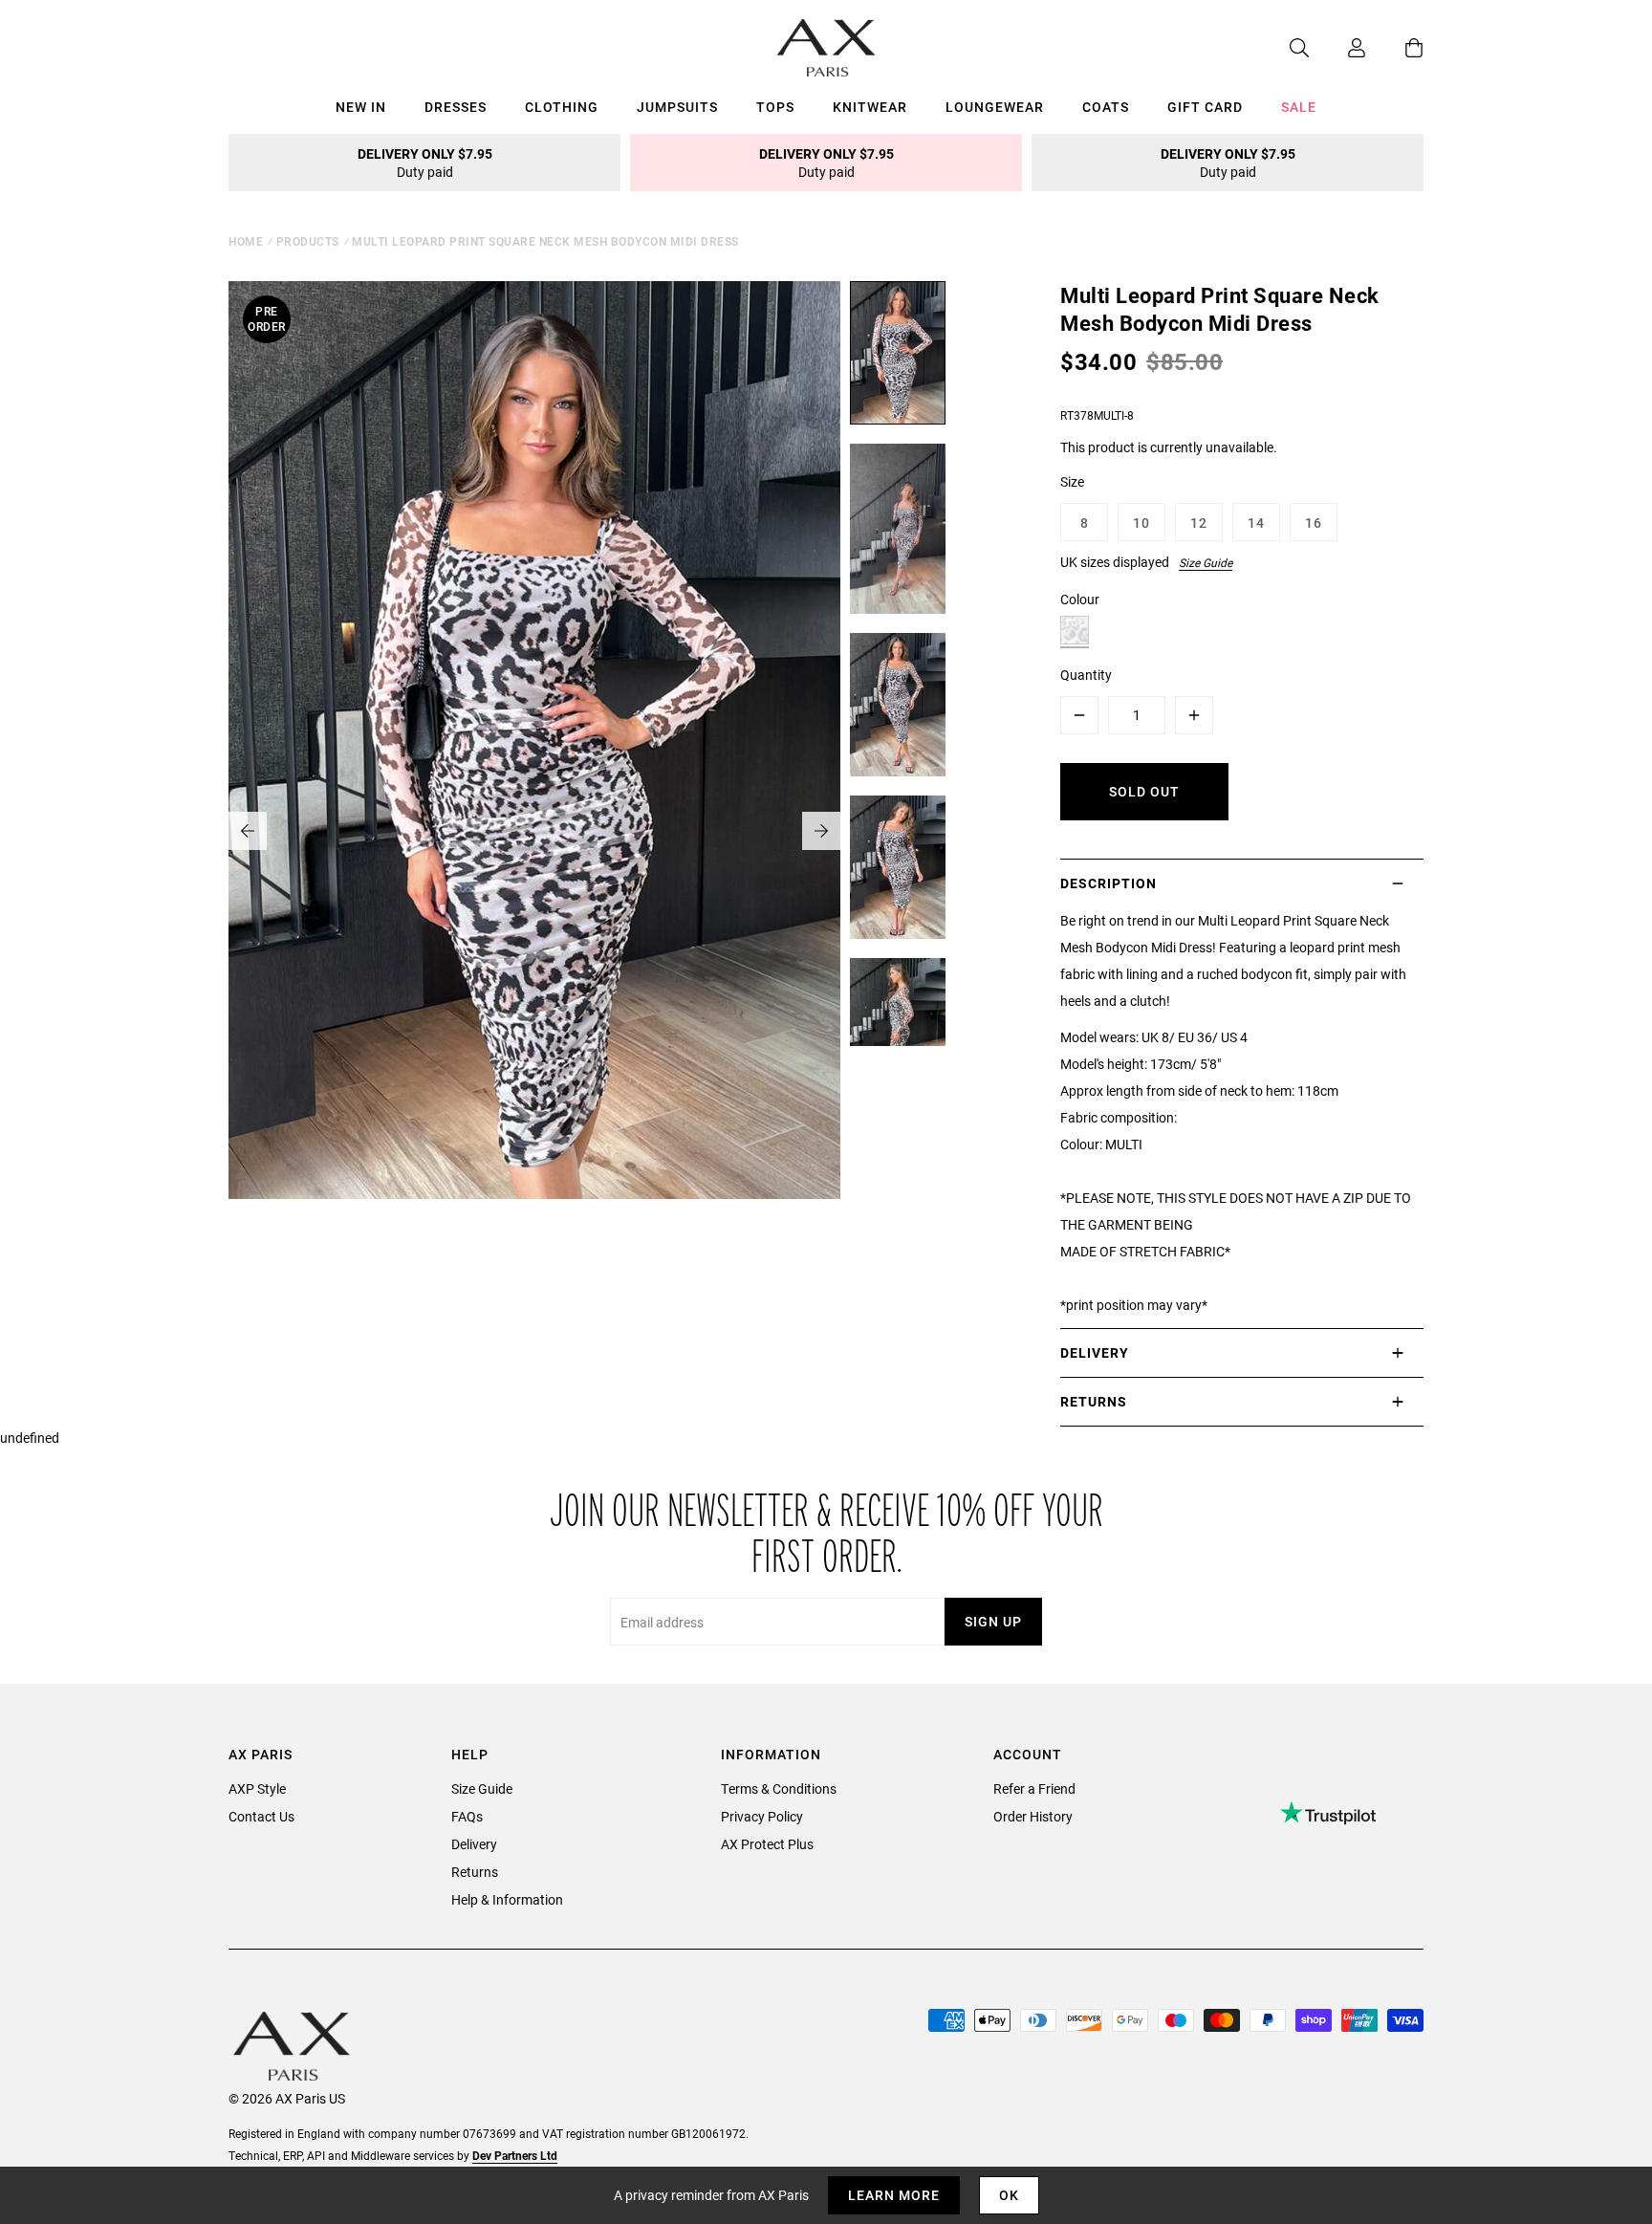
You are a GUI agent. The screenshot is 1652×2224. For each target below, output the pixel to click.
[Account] (1337, 48)
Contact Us (261, 1816)
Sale (1299, 107)
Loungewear (995, 107)
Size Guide (1206, 562)
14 (1256, 523)
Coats (1106, 107)
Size (1072, 481)
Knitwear (870, 107)
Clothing (562, 107)
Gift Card (1205, 107)
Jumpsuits (677, 107)
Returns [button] (1094, 1401)
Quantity (1086, 675)
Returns (475, 1872)
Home (246, 241)
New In (361, 107)
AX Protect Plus (767, 1844)
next (821, 831)
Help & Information (507, 1899)
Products (308, 241)
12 (1199, 523)
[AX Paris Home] (826, 48)
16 (1314, 523)
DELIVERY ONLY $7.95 (425, 163)
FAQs (467, 1816)
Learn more (894, 2195)
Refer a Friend (1034, 1788)
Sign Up (993, 1621)
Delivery (474, 1844)
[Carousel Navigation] (534, 831)
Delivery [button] (1095, 1352)
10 (1141, 523)
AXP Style (257, 1788)
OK (1009, 2195)
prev (248, 831)
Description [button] (1109, 883)
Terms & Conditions (779, 1788)
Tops (775, 107)
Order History (1033, 1816)
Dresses (456, 107)
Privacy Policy (762, 1816)
